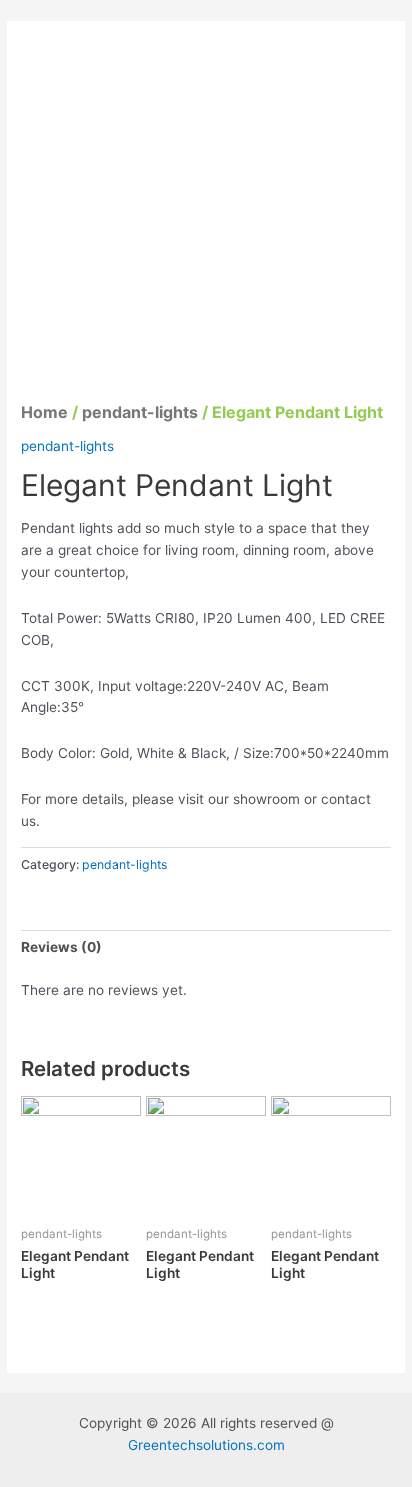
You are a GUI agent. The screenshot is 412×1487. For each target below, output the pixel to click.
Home (44, 412)
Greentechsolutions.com (206, 1445)
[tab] (206, 948)
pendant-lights (140, 412)
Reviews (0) (61, 947)
